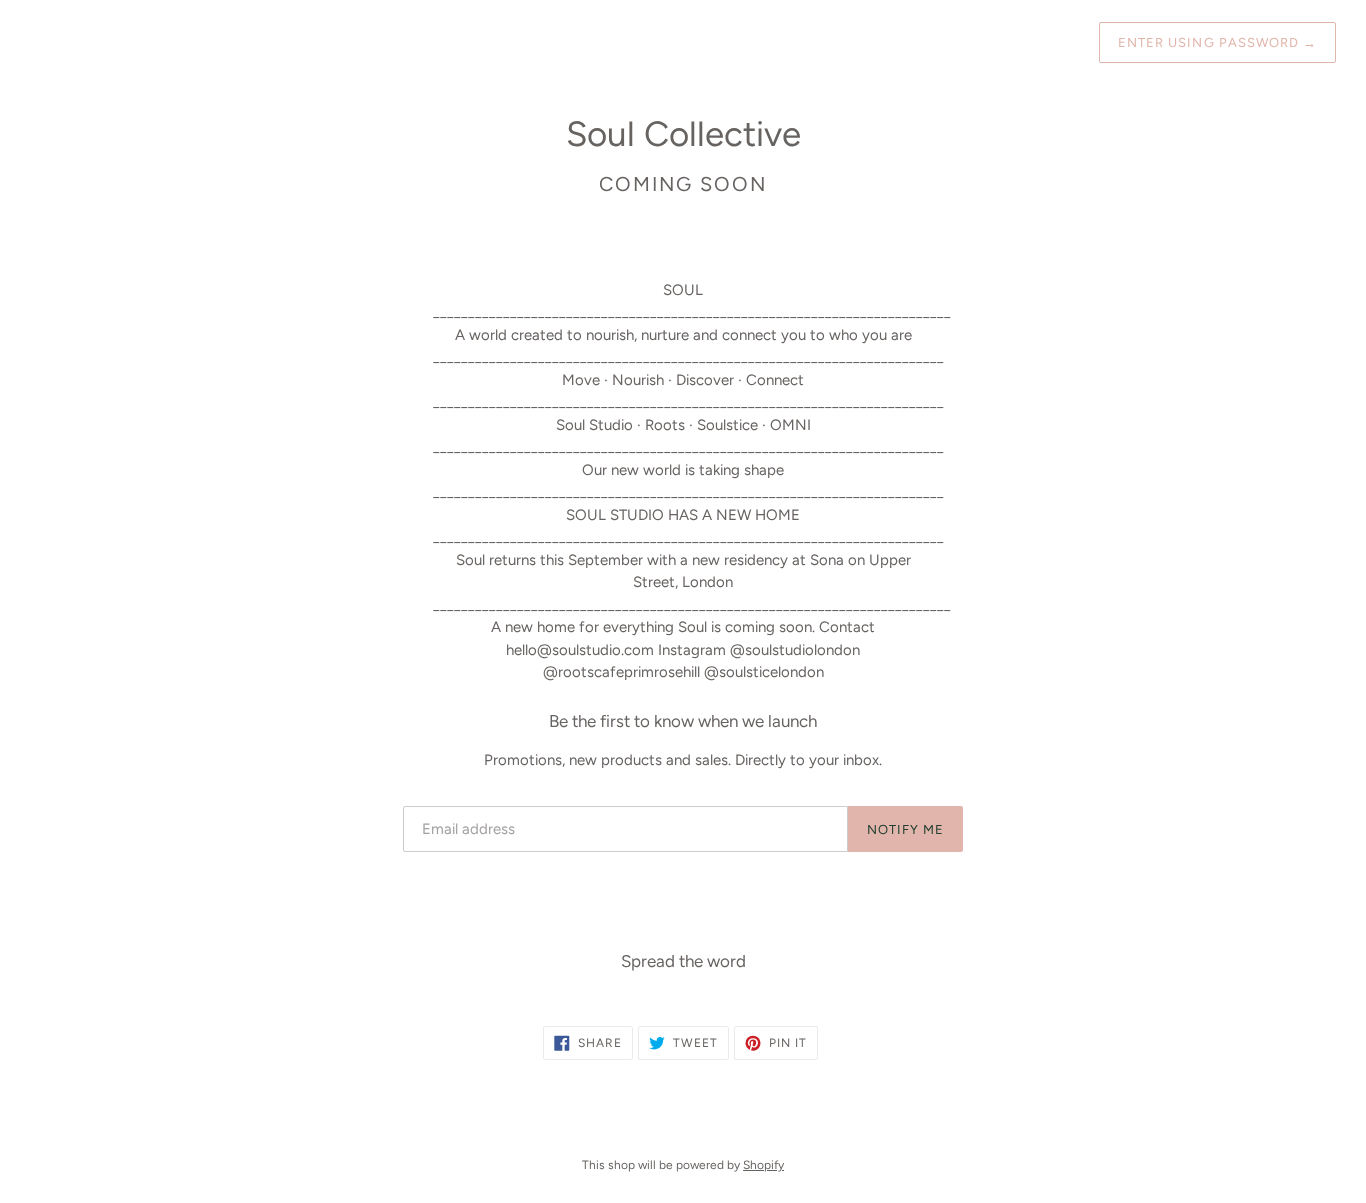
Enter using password (1217, 42)
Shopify (763, 1165)
